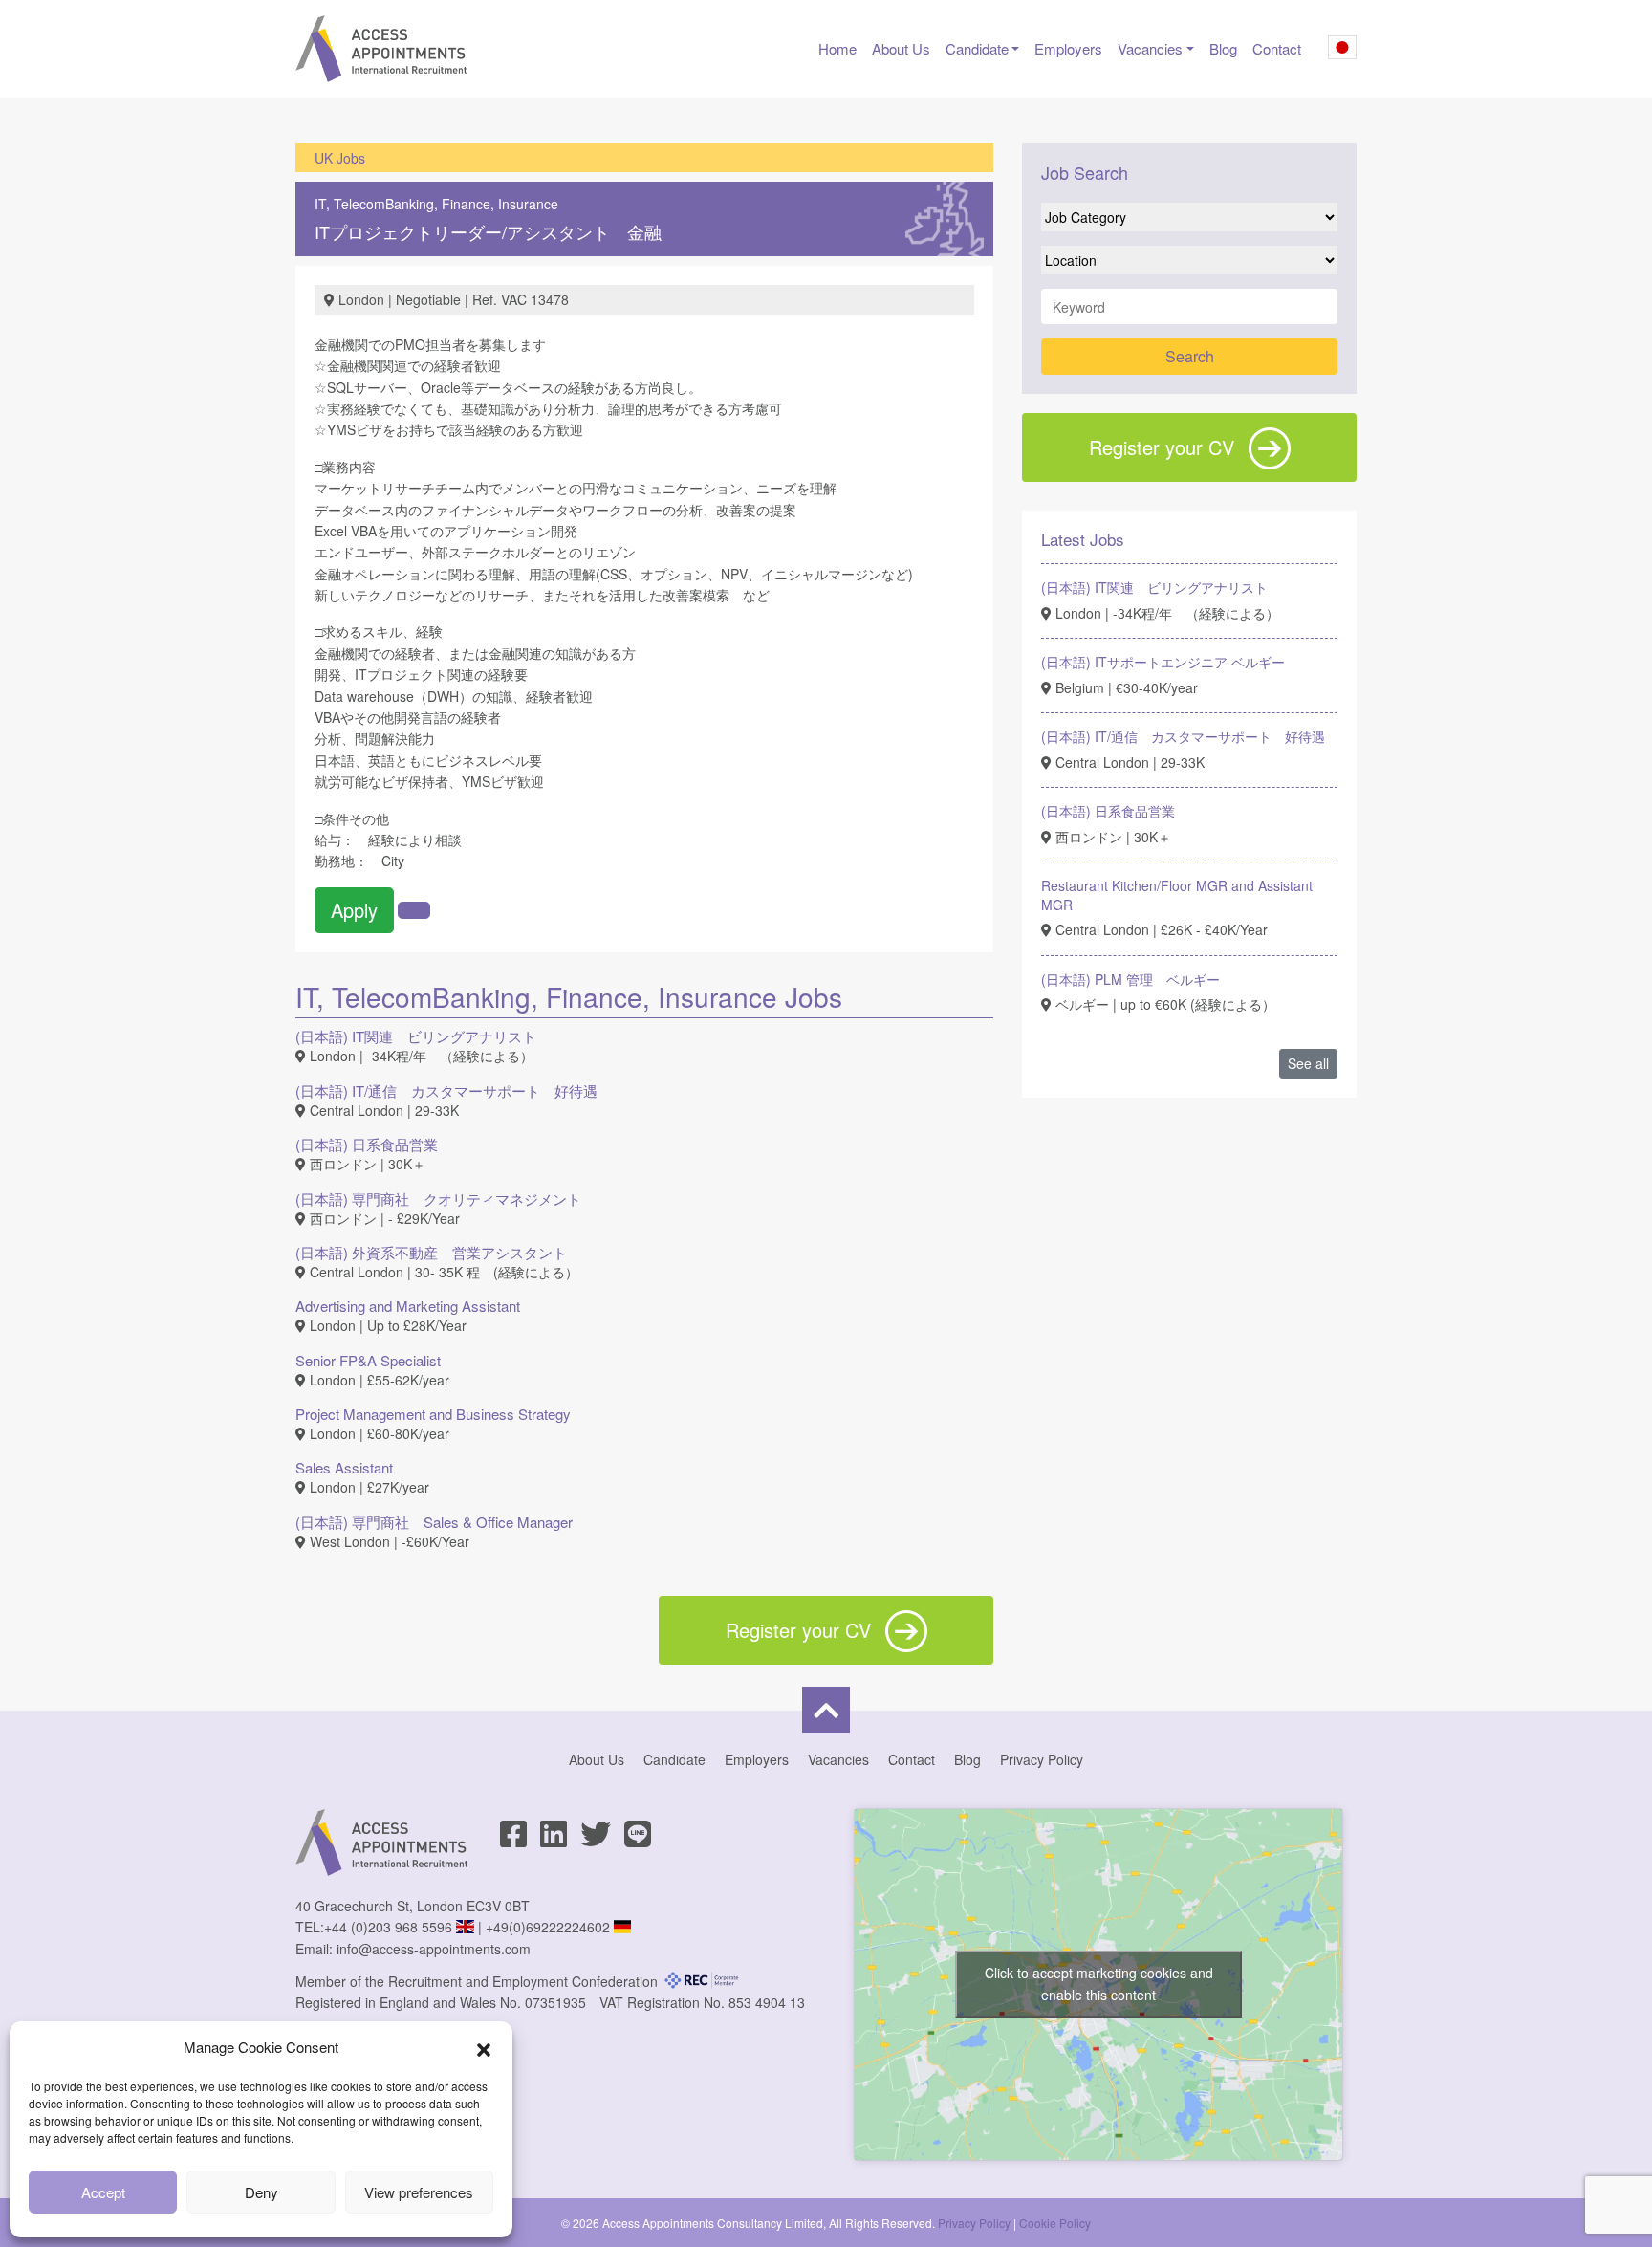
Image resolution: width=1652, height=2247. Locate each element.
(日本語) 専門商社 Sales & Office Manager (434, 1522)
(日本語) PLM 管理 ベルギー (1130, 979)
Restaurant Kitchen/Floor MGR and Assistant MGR (1177, 895)
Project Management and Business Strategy (433, 1414)
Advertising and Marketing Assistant (408, 1306)
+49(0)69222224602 (548, 1927)
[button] (484, 2047)
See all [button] (1308, 1063)
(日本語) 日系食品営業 (367, 1144)
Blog (1223, 48)
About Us (901, 48)
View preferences (419, 2192)
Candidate (977, 48)
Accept (103, 2192)
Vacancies (1150, 48)
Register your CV (1162, 447)
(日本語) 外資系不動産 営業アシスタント (431, 1252)
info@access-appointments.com (434, 1949)
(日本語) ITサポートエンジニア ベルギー (1163, 662)
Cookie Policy (1055, 2223)
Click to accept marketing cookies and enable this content (1099, 1984)
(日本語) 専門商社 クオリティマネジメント (438, 1199)
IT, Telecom (350, 204)
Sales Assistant (344, 1467)
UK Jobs (340, 158)
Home (837, 48)
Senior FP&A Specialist (368, 1360)
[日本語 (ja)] (1342, 51)
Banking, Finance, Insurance (472, 204)
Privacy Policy (1042, 1759)
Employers (1068, 48)
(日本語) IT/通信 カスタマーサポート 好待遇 (446, 1091)
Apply (354, 910)
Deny (261, 2192)
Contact (1277, 48)
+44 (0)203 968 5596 (388, 1927)
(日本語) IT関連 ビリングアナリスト (416, 1036)
